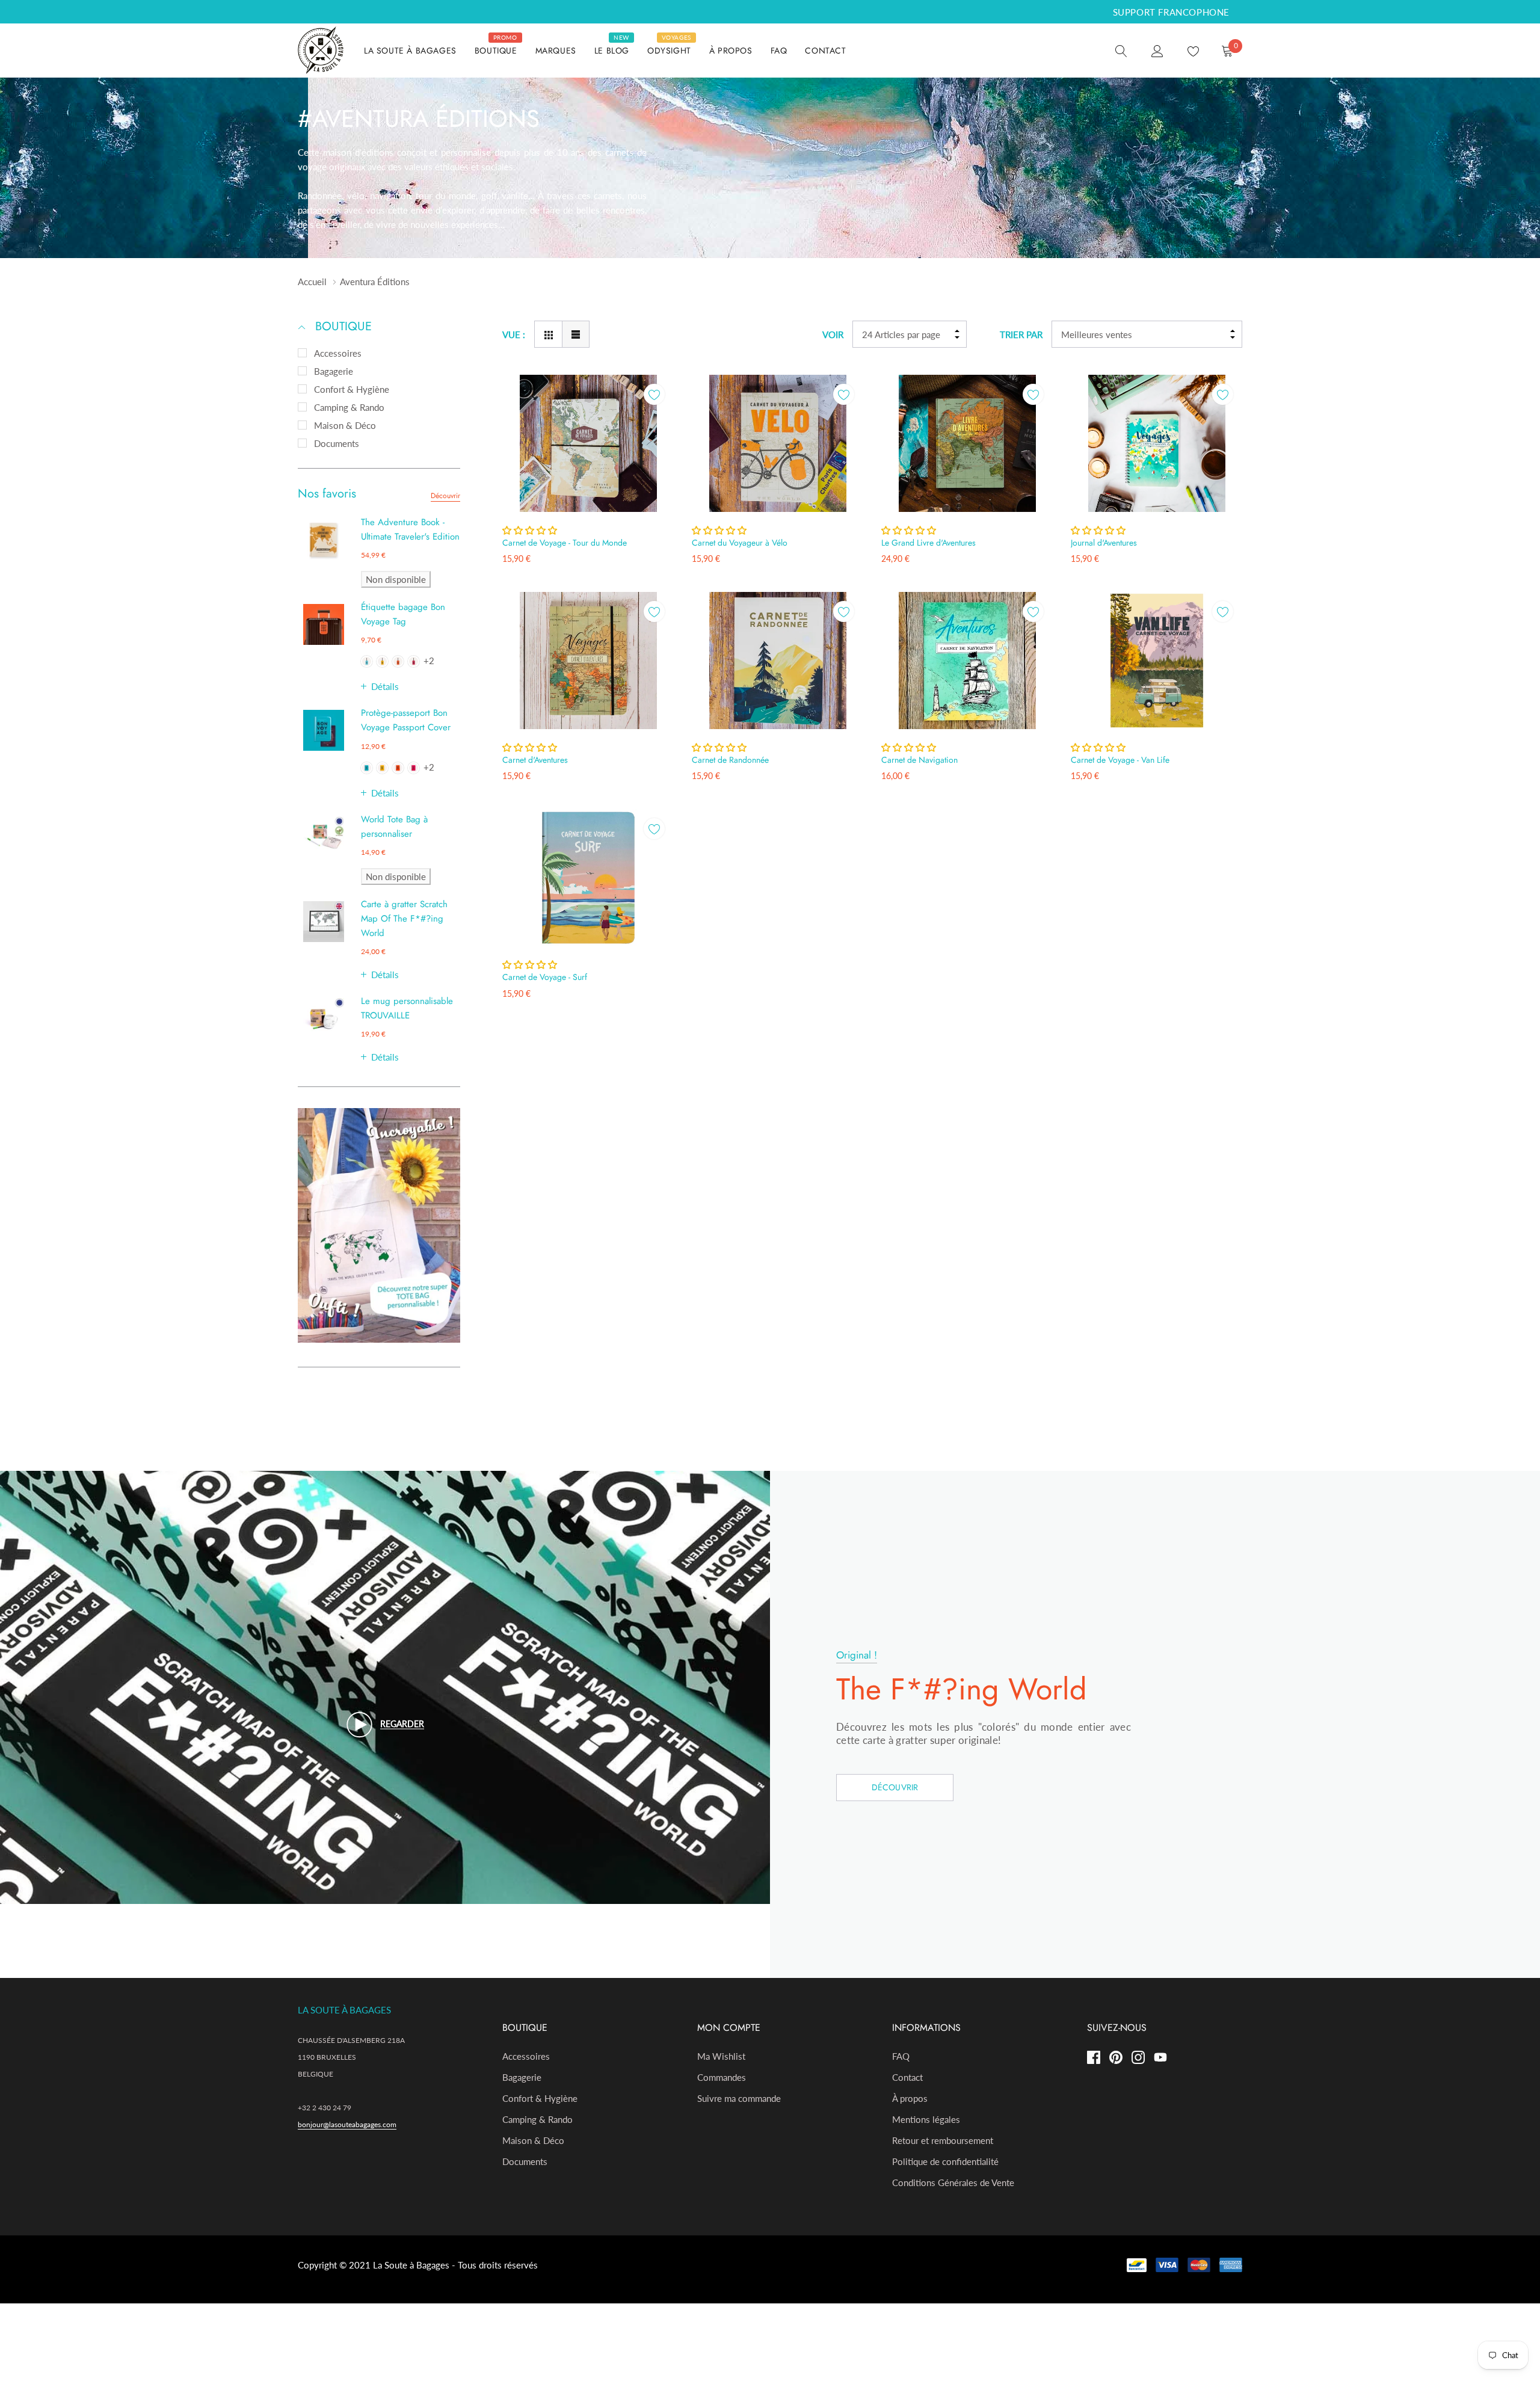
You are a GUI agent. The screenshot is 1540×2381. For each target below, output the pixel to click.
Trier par (1021, 334)
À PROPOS (731, 51)
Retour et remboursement (943, 2140)
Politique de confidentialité (945, 2161)
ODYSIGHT (669, 51)
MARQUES (556, 51)
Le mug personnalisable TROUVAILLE (407, 1008)
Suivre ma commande (739, 2098)
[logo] (322, 51)
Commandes (722, 2077)
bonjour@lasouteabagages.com (347, 2124)
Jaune (382, 661)
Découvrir (445, 496)
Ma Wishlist (721, 2056)
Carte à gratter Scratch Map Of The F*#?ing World (404, 919)
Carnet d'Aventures (535, 760)
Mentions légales (926, 2119)
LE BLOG (612, 51)
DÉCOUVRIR (895, 1787)
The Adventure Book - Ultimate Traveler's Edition (410, 529)
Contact (907, 2077)
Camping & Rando (349, 407)
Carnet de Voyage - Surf (545, 977)
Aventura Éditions (375, 282)
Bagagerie (334, 371)
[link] (1121, 50)
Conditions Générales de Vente (953, 2182)
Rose (414, 661)
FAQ (779, 51)
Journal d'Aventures (1104, 543)
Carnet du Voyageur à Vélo (740, 543)
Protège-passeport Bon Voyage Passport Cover (406, 720)
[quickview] (654, 424)
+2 (429, 661)
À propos (910, 2098)
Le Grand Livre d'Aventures (929, 543)
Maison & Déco (345, 425)
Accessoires (338, 353)
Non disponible (396, 579)
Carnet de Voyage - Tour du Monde (565, 543)
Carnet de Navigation (919, 760)
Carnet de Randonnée (730, 760)
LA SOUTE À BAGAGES (410, 51)
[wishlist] (654, 394)
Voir (833, 334)
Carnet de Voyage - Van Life (1120, 760)
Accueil (312, 282)
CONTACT (825, 51)
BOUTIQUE (496, 51)
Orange (398, 661)
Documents (337, 443)
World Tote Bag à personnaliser (394, 827)
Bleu (367, 661)
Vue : (514, 334)
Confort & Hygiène (352, 389)
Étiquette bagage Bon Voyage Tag (403, 614)
